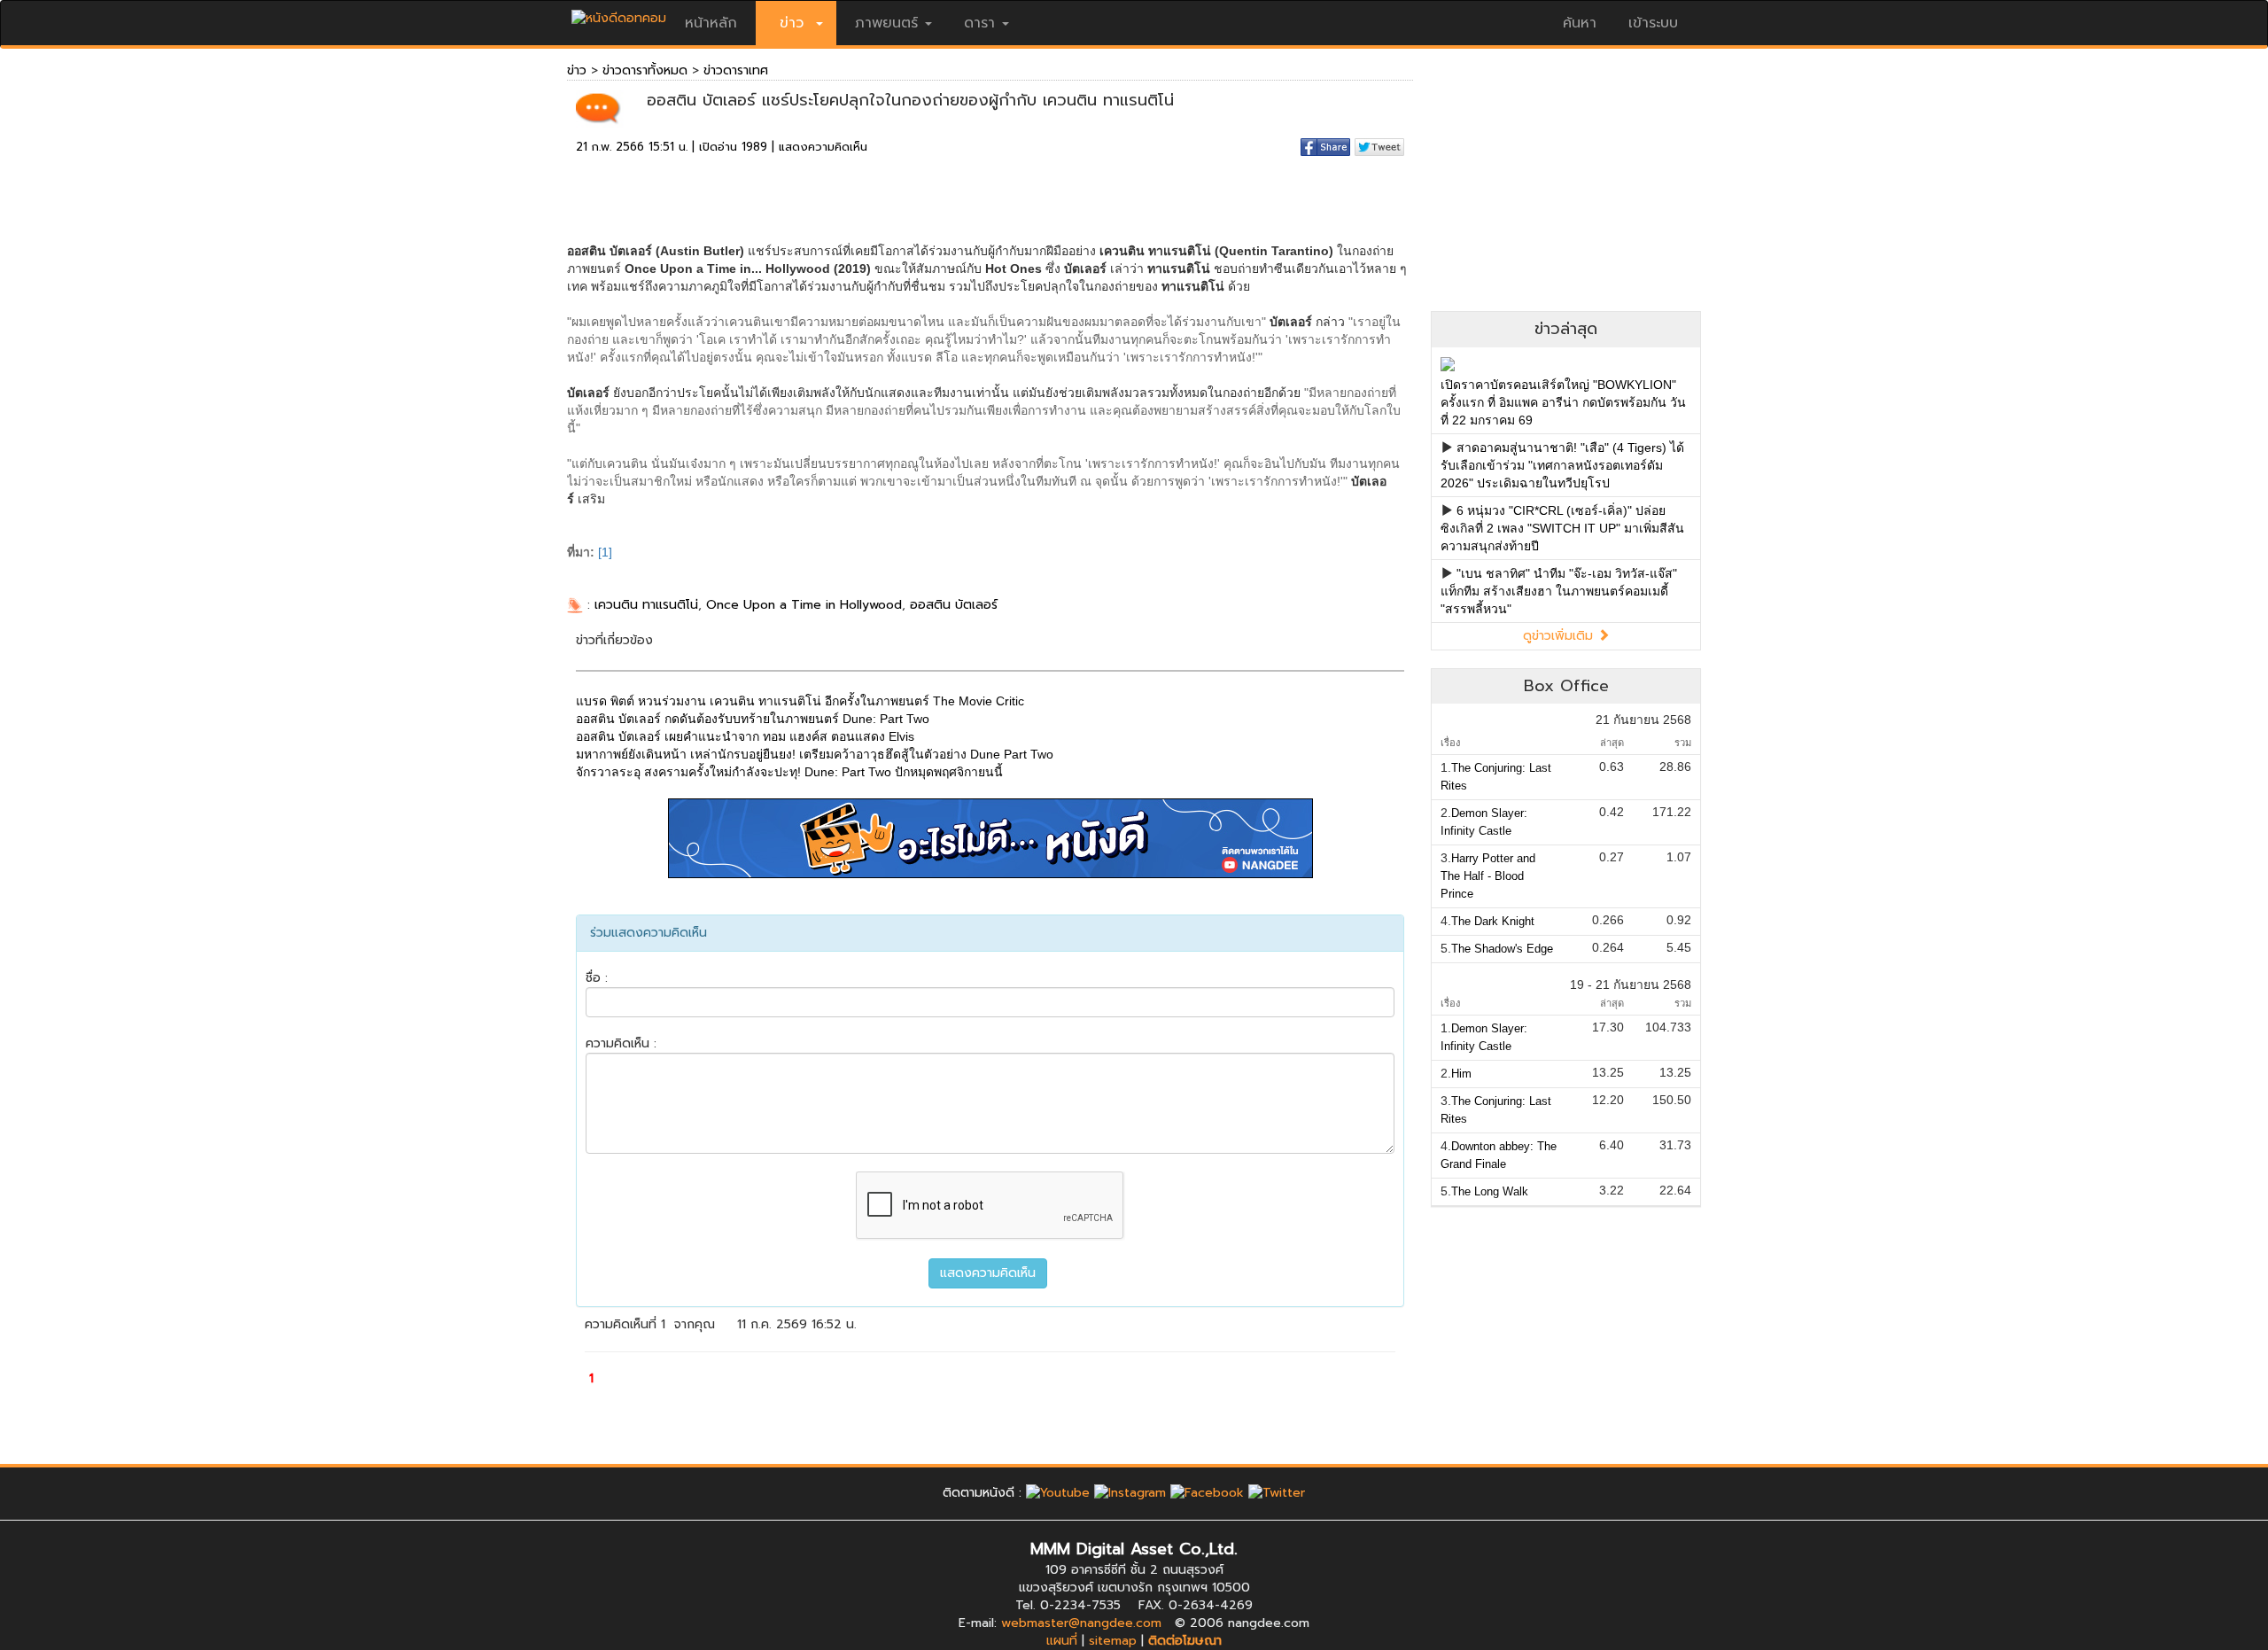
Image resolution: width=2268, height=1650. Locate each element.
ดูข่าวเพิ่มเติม (1560, 636)
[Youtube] (1058, 1493)
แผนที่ (1062, 1641)
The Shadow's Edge (1502, 949)
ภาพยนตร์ (886, 23)
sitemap (1113, 1641)
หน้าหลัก (711, 23)
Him (1461, 1074)
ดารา (979, 23)
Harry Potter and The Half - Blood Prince (1488, 876)
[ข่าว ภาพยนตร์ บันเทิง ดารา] (619, 14)
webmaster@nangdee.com (1081, 1623)
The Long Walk (1490, 1191)
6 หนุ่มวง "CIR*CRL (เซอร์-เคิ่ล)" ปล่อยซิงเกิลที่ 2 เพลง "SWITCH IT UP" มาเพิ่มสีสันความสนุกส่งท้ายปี (1562, 528)
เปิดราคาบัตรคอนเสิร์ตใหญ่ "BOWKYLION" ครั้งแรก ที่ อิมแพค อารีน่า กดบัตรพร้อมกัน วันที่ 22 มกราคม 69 (1563, 402)
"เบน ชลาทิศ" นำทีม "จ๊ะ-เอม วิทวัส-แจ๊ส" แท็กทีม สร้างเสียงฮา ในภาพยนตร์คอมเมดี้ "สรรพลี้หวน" (1559, 591)
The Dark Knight (1493, 921)
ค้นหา (1580, 23)
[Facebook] (1207, 1493)
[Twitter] (1277, 1493)
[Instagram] (1130, 1493)
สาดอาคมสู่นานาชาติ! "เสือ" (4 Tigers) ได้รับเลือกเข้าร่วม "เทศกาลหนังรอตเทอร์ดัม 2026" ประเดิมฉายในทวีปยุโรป (1562, 465)
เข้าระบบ (1653, 23)
